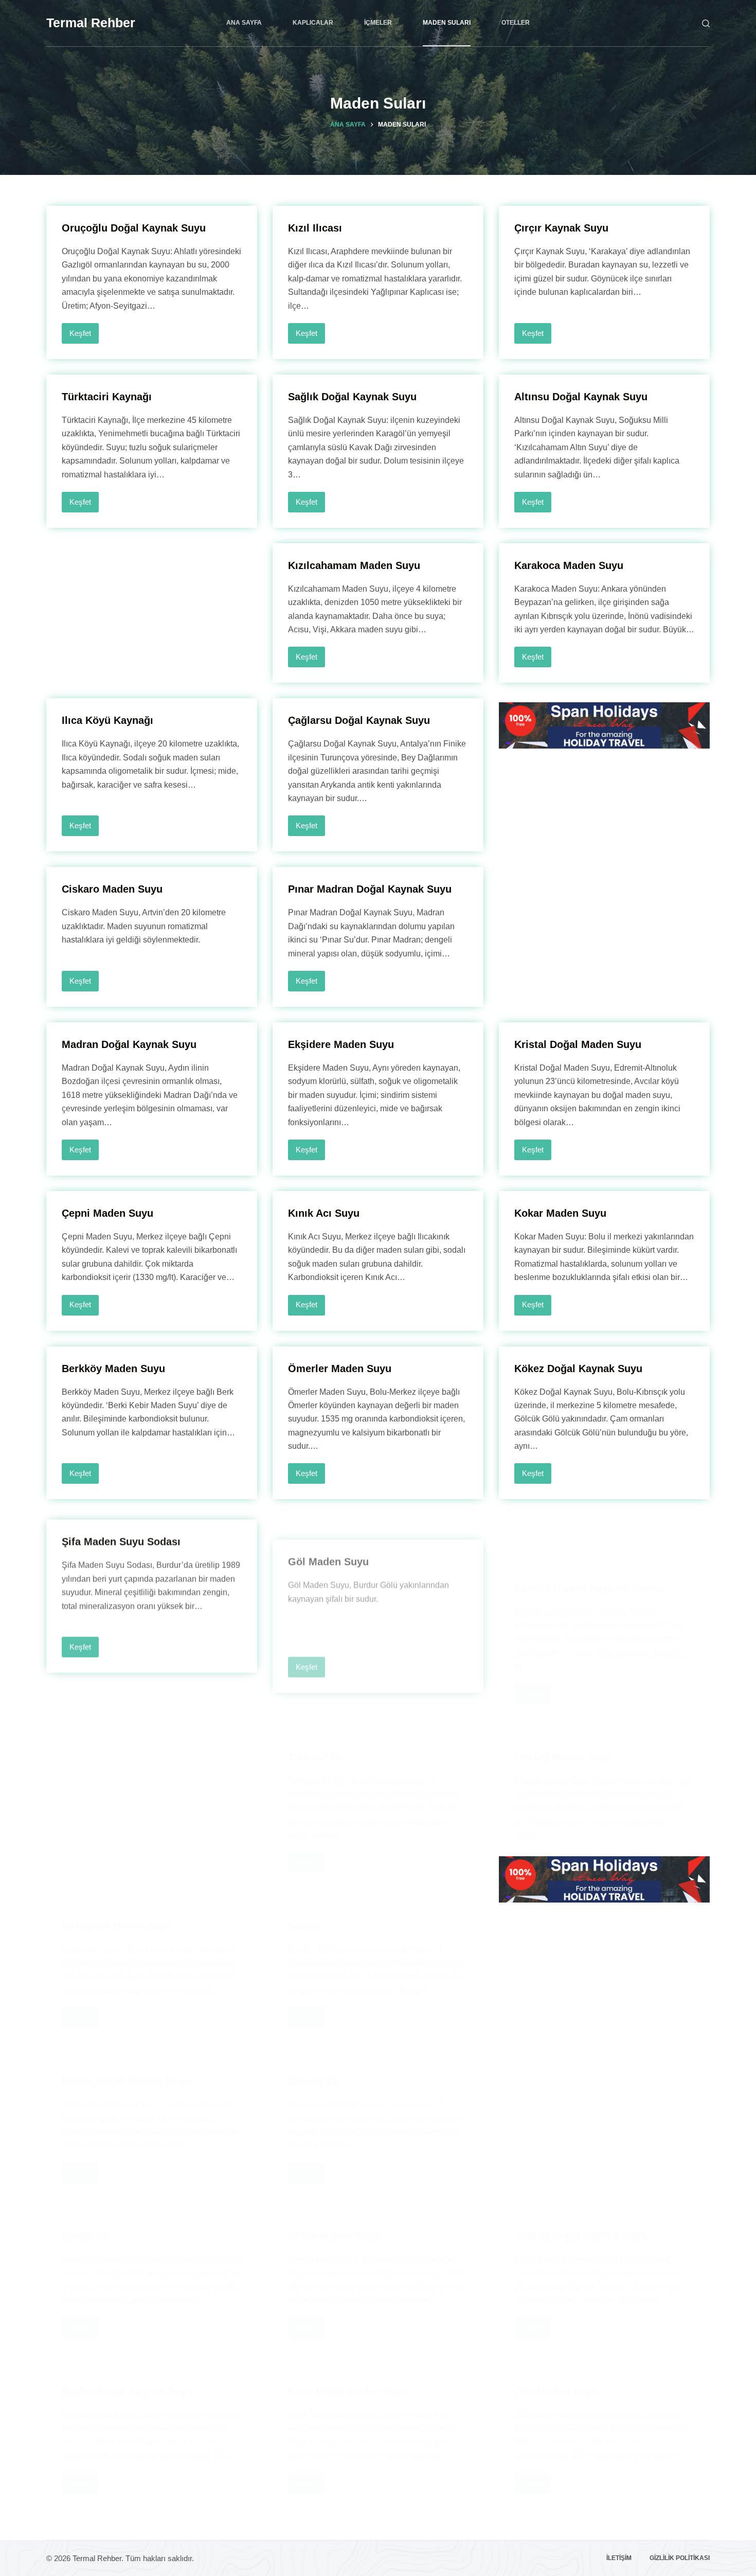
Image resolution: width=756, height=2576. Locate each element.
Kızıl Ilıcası (315, 228)
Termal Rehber (91, 23)
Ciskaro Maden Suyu (112, 889)
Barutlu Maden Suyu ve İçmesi (589, 1537)
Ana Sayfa (244, 23)
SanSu (304, 1875)
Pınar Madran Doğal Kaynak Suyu (370, 889)
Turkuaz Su (315, 1706)
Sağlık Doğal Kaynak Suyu (352, 397)
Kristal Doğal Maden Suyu (578, 1044)
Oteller (516, 23)
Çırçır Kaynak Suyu (561, 228)
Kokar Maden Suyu (560, 1213)
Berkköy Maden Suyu (113, 1369)
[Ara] (706, 23)
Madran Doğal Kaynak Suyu (129, 1044)
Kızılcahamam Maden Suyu (354, 565)
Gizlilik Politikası (680, 2558)
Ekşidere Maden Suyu (341, 1044)
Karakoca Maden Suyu (569, 565)
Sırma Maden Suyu (334, 2236)
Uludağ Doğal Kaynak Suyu (581, 2236)
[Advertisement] (152, 587)
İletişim (619, 2558)
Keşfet (84, 336)
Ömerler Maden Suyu (340, 1369)
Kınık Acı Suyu (324, 1213)
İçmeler (378, 23)
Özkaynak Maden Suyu (117, 1874)
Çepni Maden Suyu (107, 1213)
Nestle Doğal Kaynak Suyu (126, 2030)
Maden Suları (447, 23)
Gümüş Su (314, 2033)
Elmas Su (85, 2204)
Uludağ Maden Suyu (563, 1706)
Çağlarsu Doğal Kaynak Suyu (359, 720)
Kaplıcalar (313, 23)
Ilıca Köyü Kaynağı (107, 720)
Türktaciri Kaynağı (107, 397)
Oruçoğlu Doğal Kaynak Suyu (134, 228)
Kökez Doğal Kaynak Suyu (578, 1369)
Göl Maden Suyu (328, 1537)
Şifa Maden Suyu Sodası (121, 1537)
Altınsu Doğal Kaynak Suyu (581, 397)
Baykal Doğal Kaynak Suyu (127, 2340)
